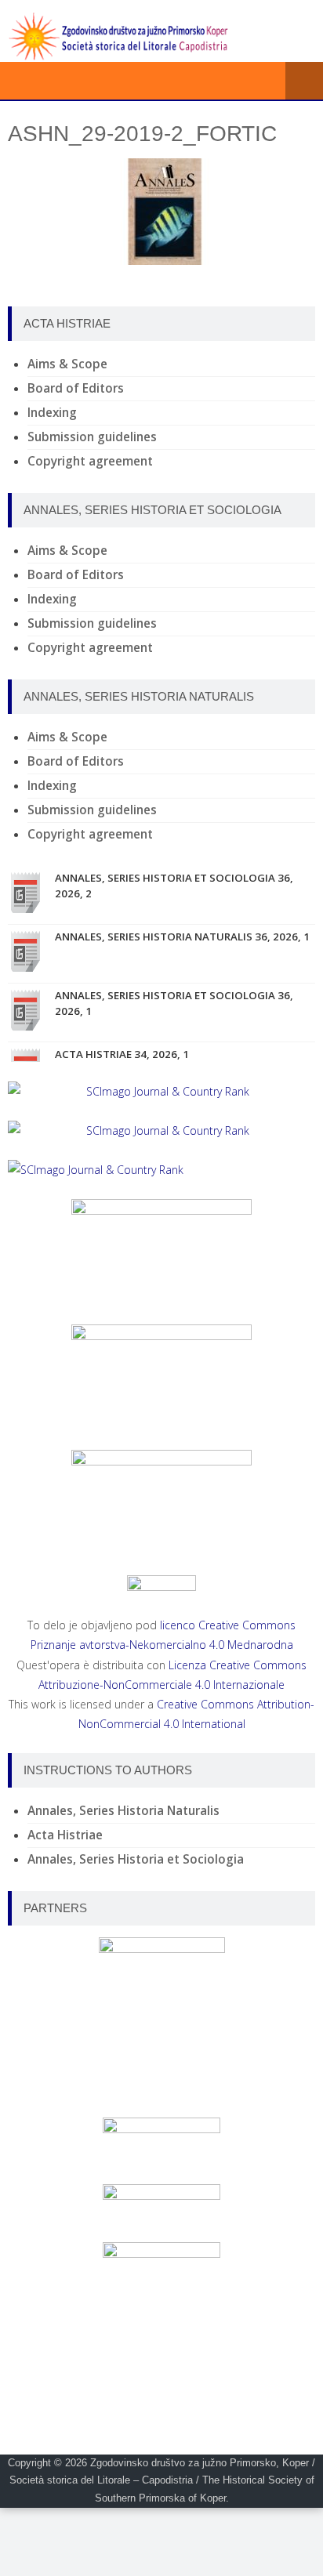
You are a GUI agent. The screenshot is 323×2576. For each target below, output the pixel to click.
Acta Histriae (65, 1835)
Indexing (52, 413)
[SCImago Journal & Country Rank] (161, 1091)
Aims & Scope (67, 364)
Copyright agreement (90, 461)
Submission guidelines (92, 437)
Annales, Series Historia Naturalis (123, 1811)
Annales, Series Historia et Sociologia (136, 1859)
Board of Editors (76, 388)
